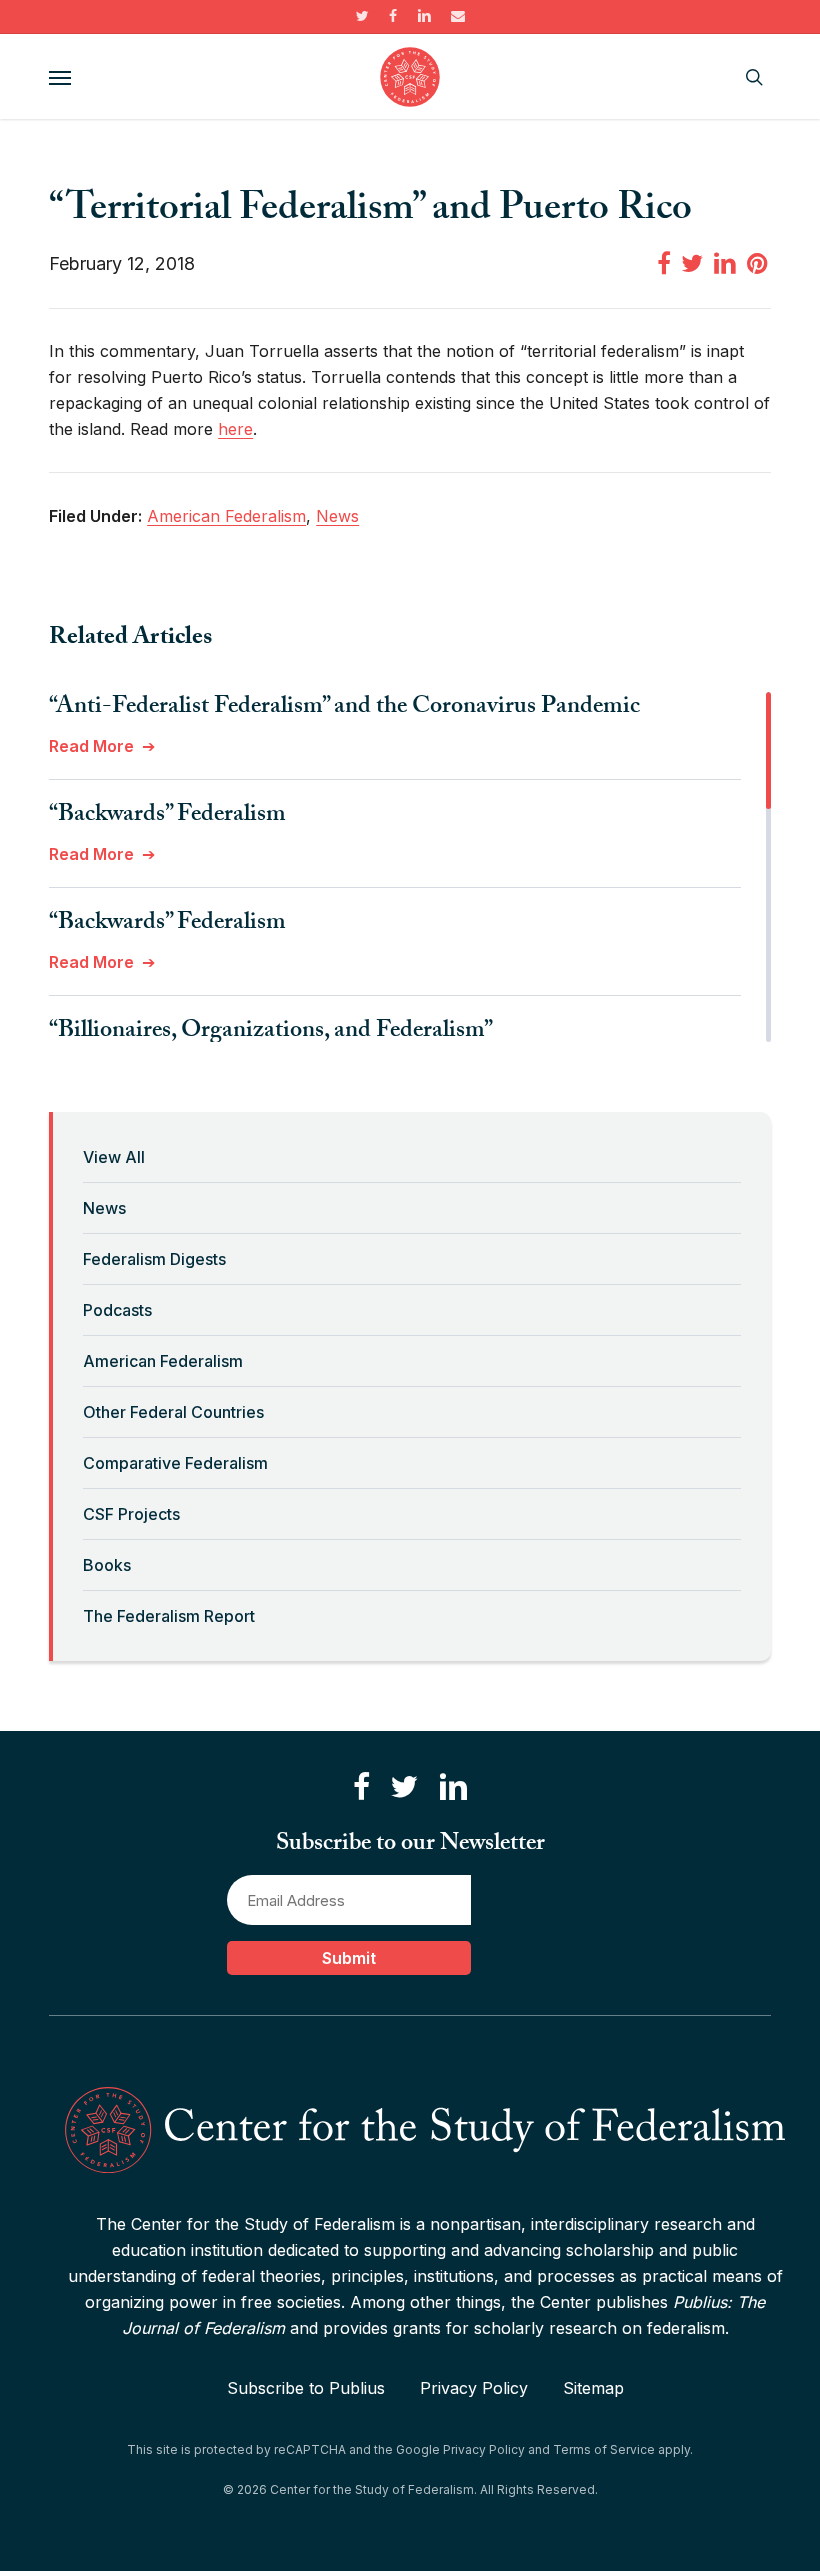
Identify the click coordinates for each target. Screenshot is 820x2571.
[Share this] (664, 262)
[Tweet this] (692, 262)
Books (107, 1565)
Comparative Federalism (175, 1463)
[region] (410, 867)
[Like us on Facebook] (361, 1787)
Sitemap (593, 2388)
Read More (91, 746)
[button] (60, 77)
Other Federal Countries (173, 1412)
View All (114, 1157)
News (104, 1208)
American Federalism (163, 1361)
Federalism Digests (154, 1259)
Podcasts (117, 1310)
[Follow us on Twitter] (404, 1787)
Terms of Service (604, 2449)
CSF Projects (131, 1514)
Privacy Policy (474, 2388)
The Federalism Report (169, 1616)
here (235, 429)
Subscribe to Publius (306, 2388)
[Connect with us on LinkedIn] (453, 1787)
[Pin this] (759, 262)
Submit (349, 1958)
